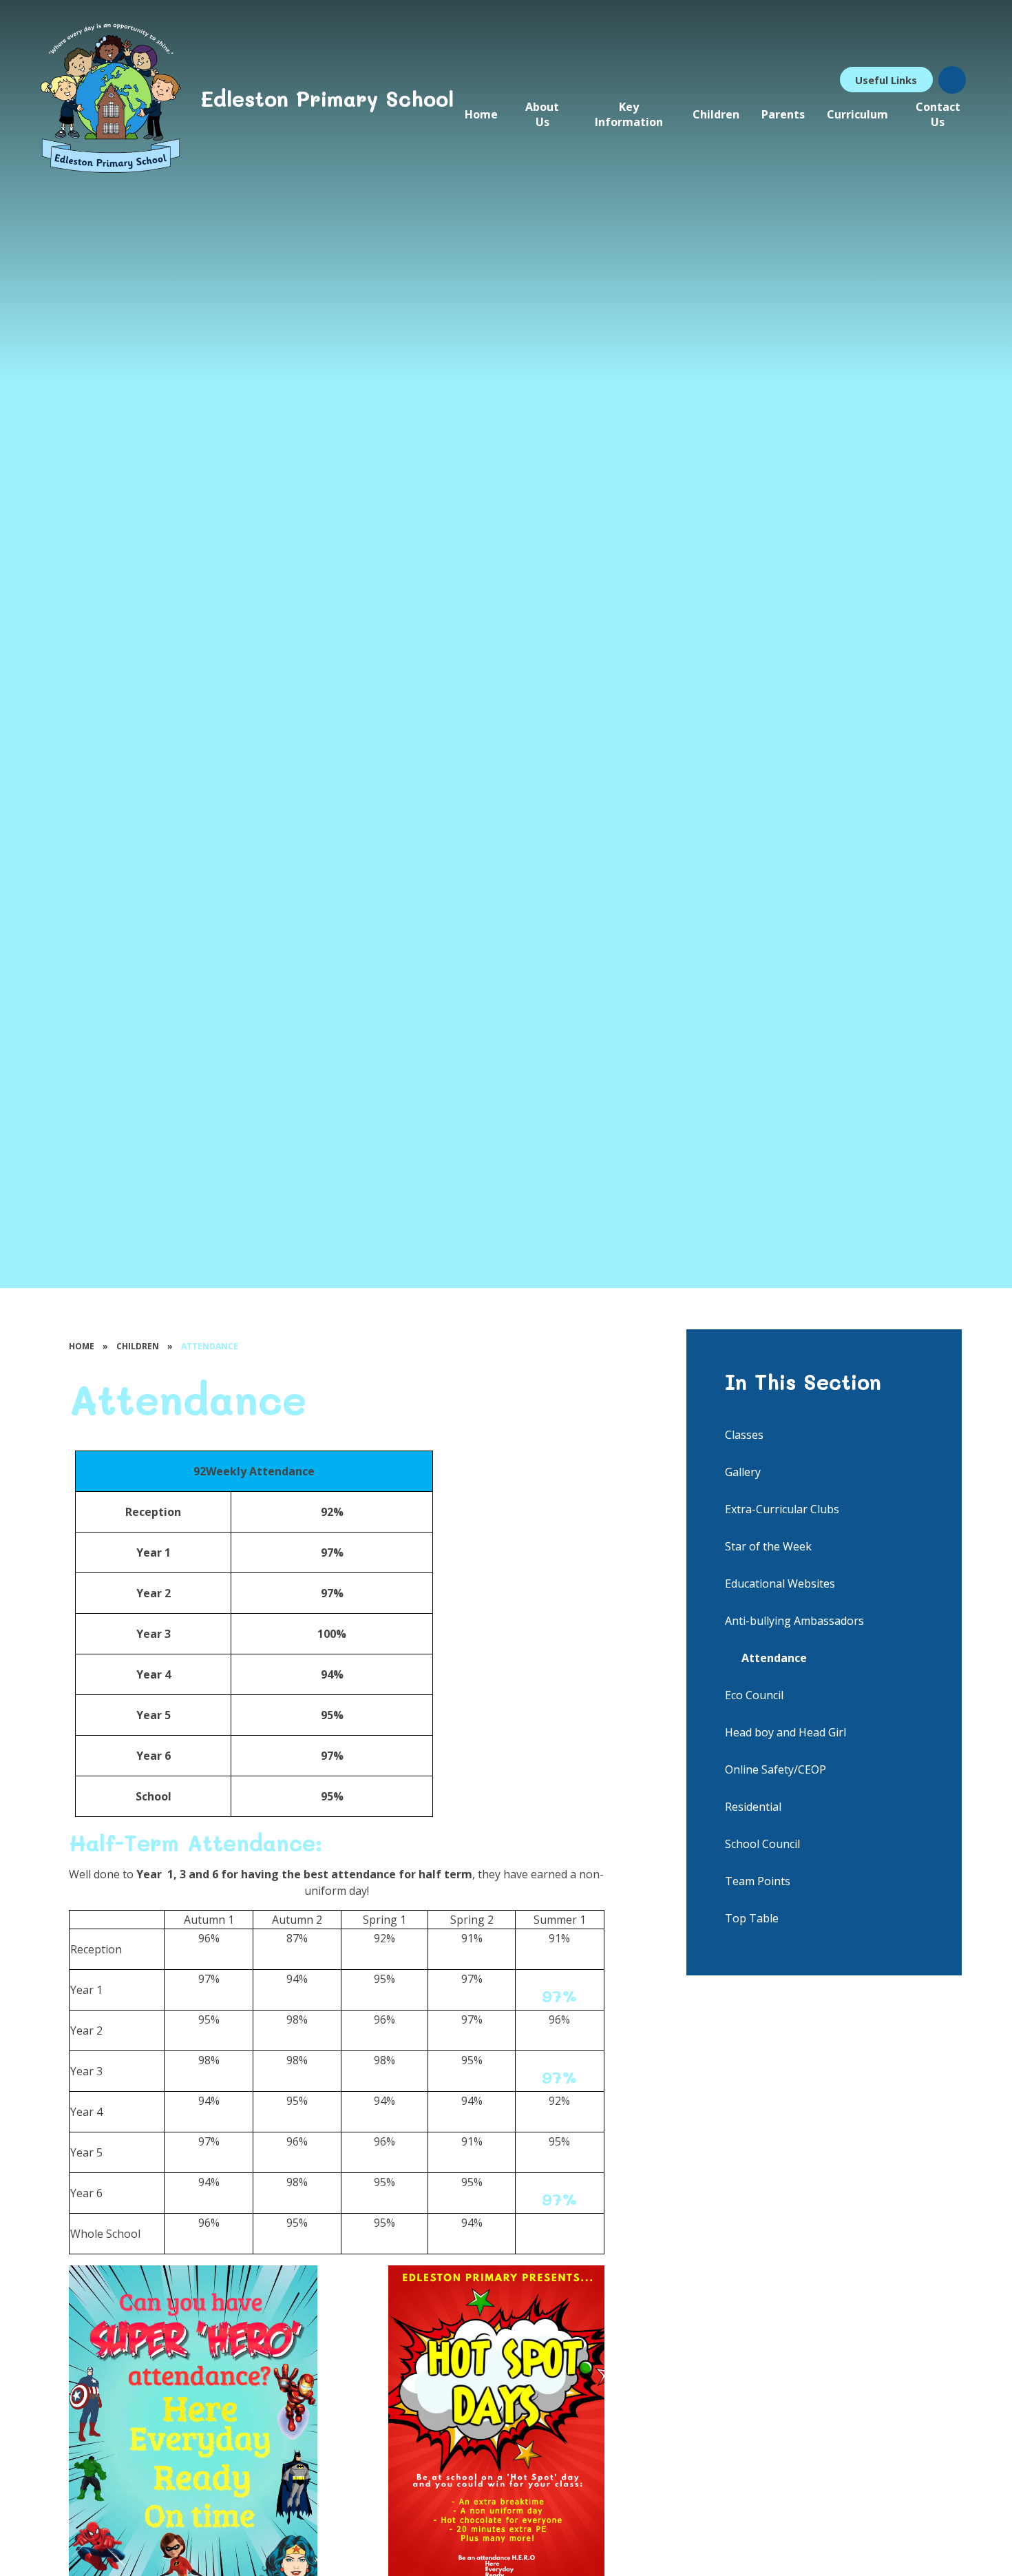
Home (82, 1346)
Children (138, 1346)
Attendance (210, 1346)
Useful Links (886, 80)
